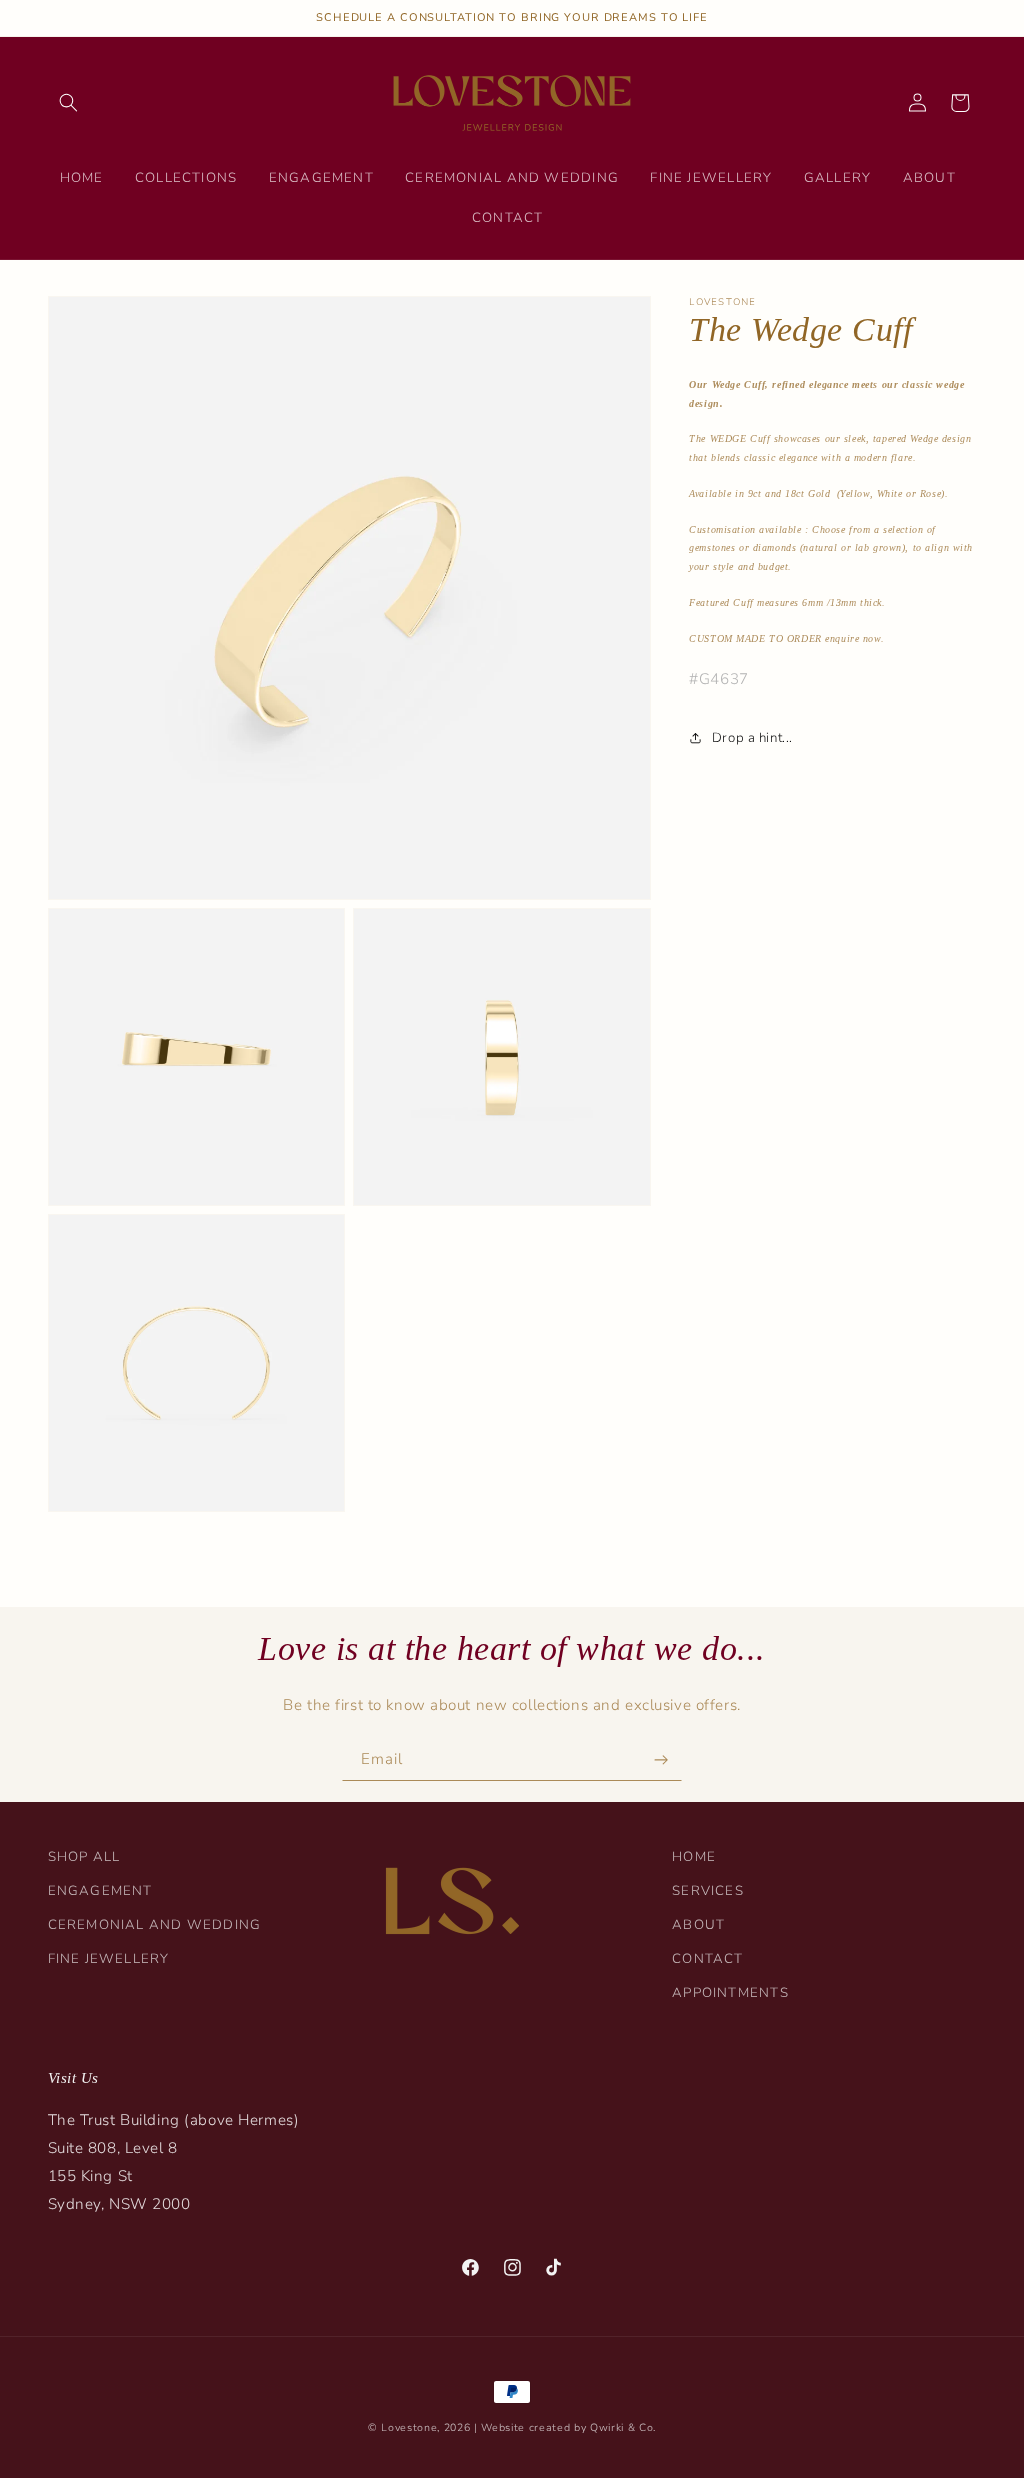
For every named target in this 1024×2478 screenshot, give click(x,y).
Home (694, 1857)
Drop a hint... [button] (752, 738)
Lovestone (409, 2427)
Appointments (730, 1993)
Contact (708, 1959)
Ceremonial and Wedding (155, 1925)
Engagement (100, 1891)
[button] (69, 103)
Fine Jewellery (109, 1959)
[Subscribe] (661, 1760)
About (698, 1925)
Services (708, 1891)
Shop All (84, 1857)
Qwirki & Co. (623, 2427)
